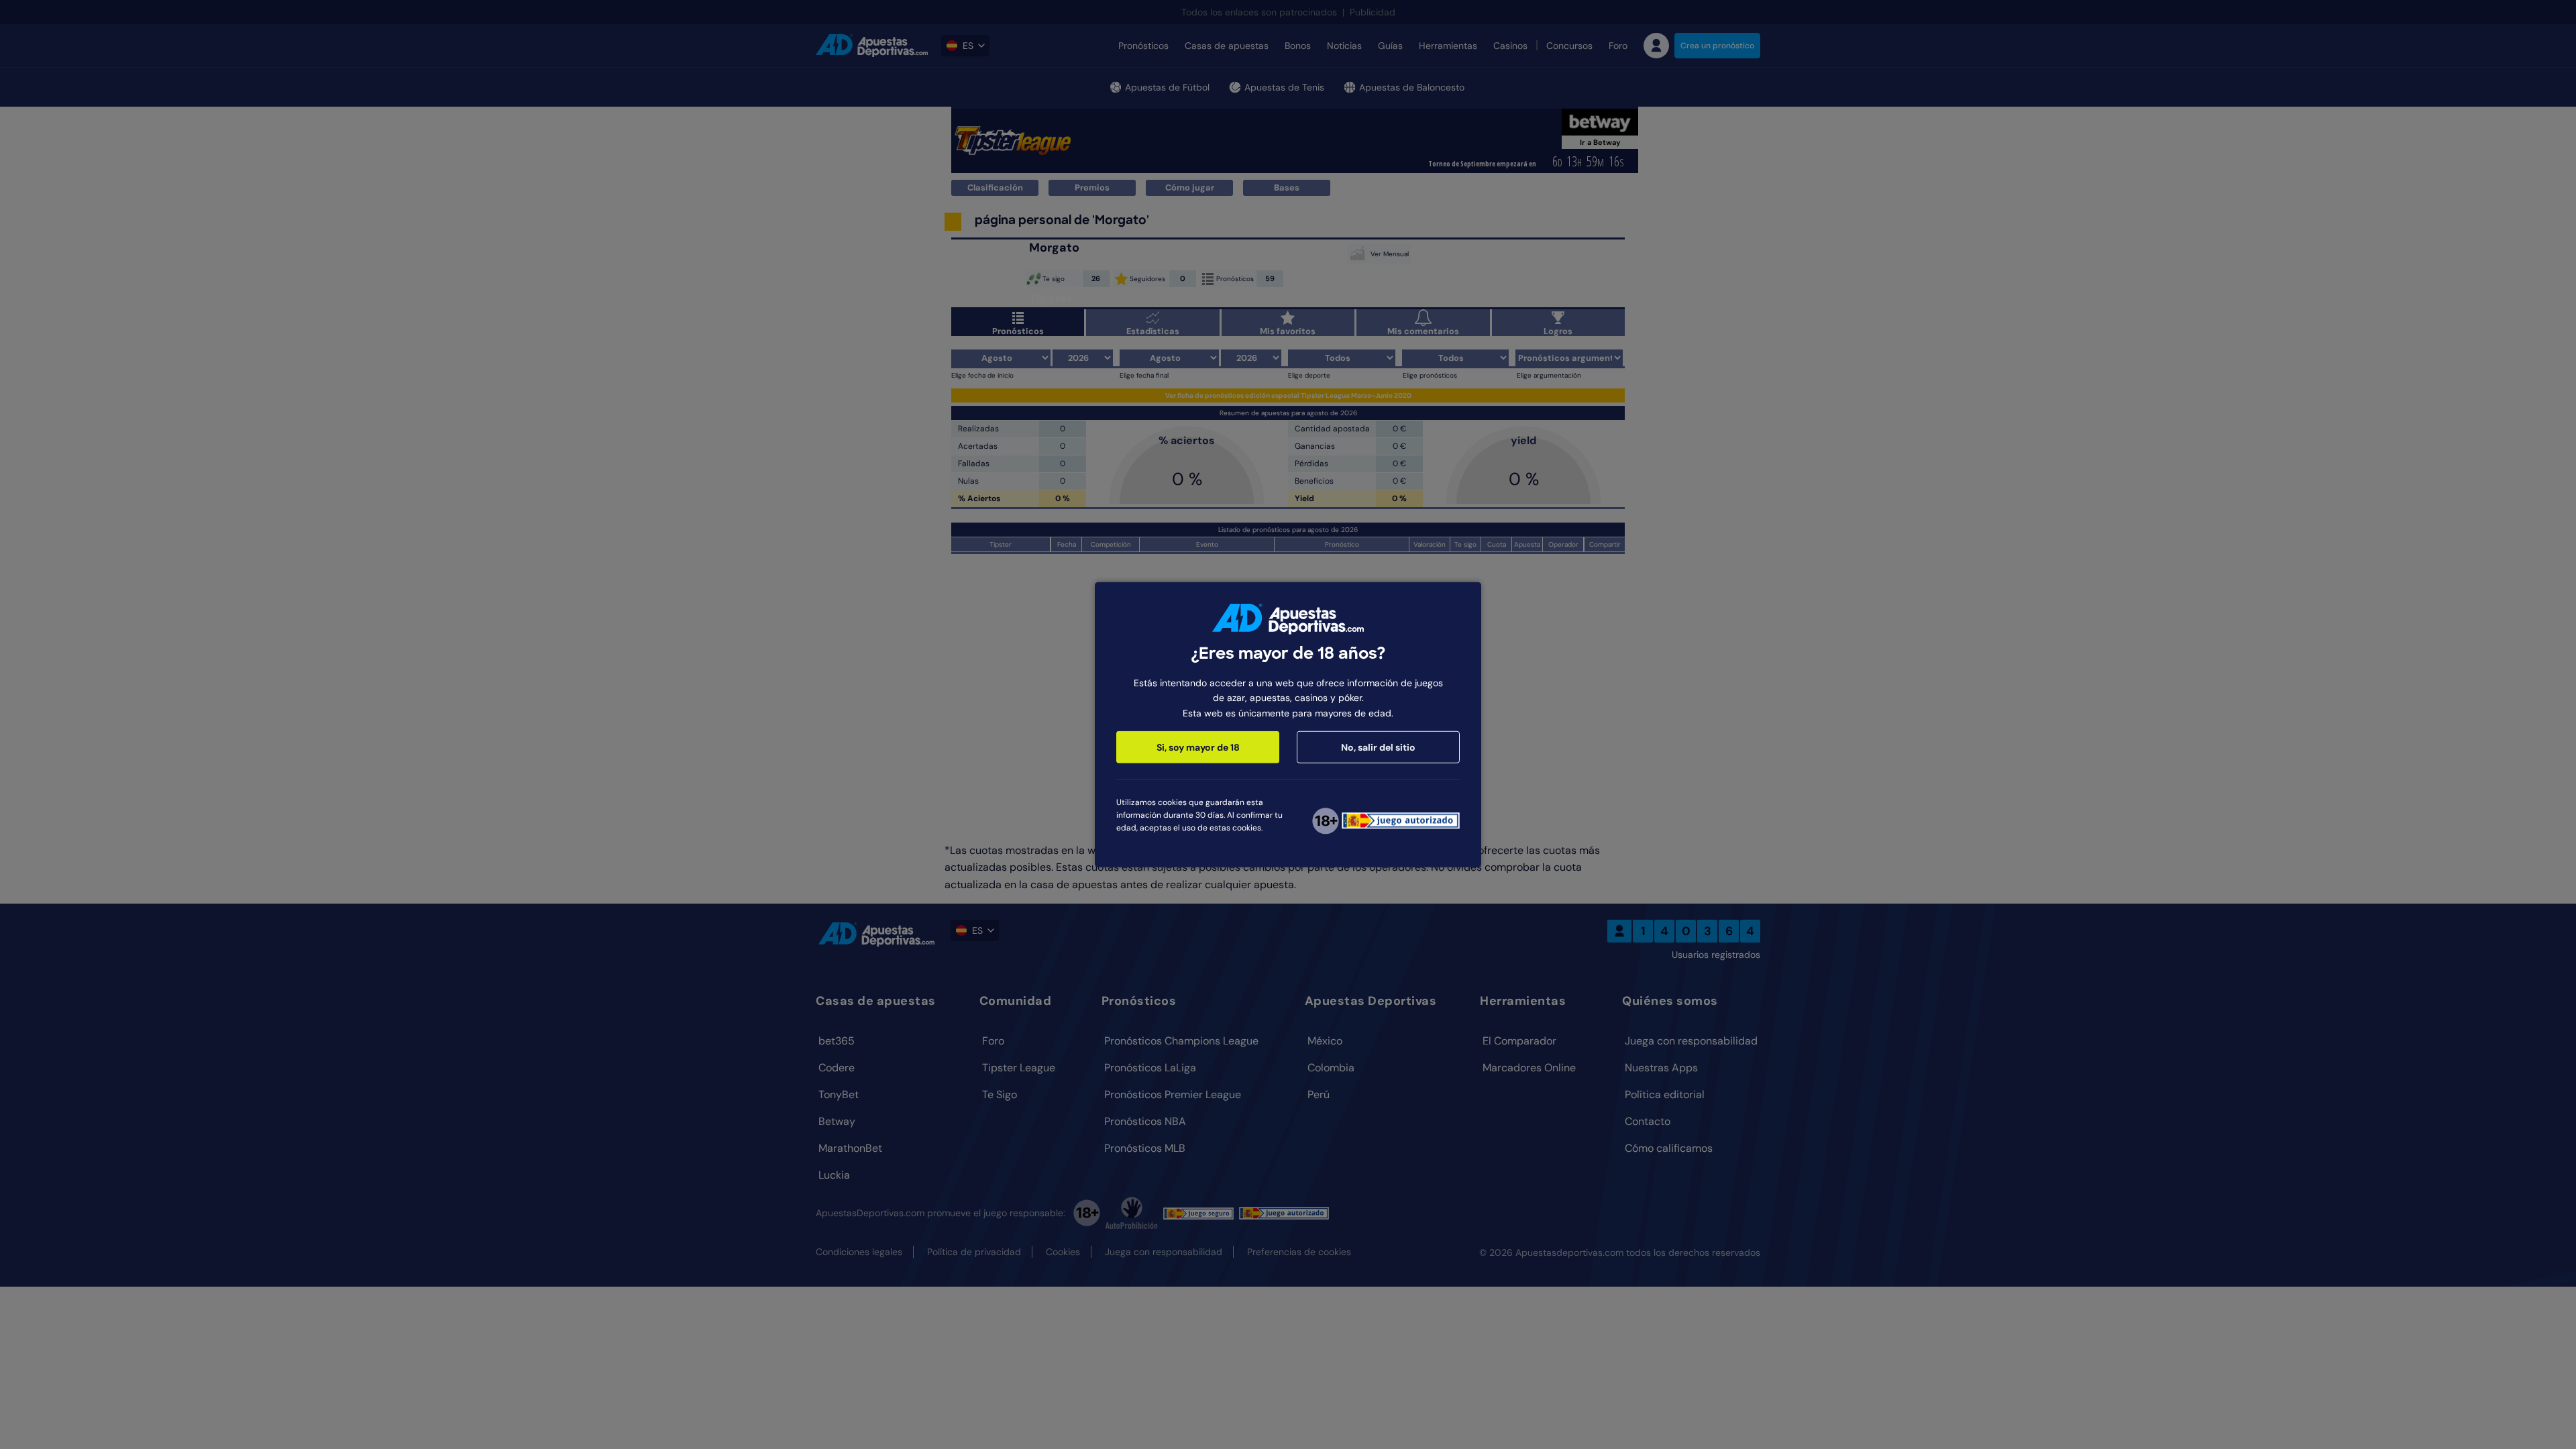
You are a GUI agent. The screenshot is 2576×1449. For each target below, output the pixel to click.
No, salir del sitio (1378, 747)
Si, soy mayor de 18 (1198, 747)
